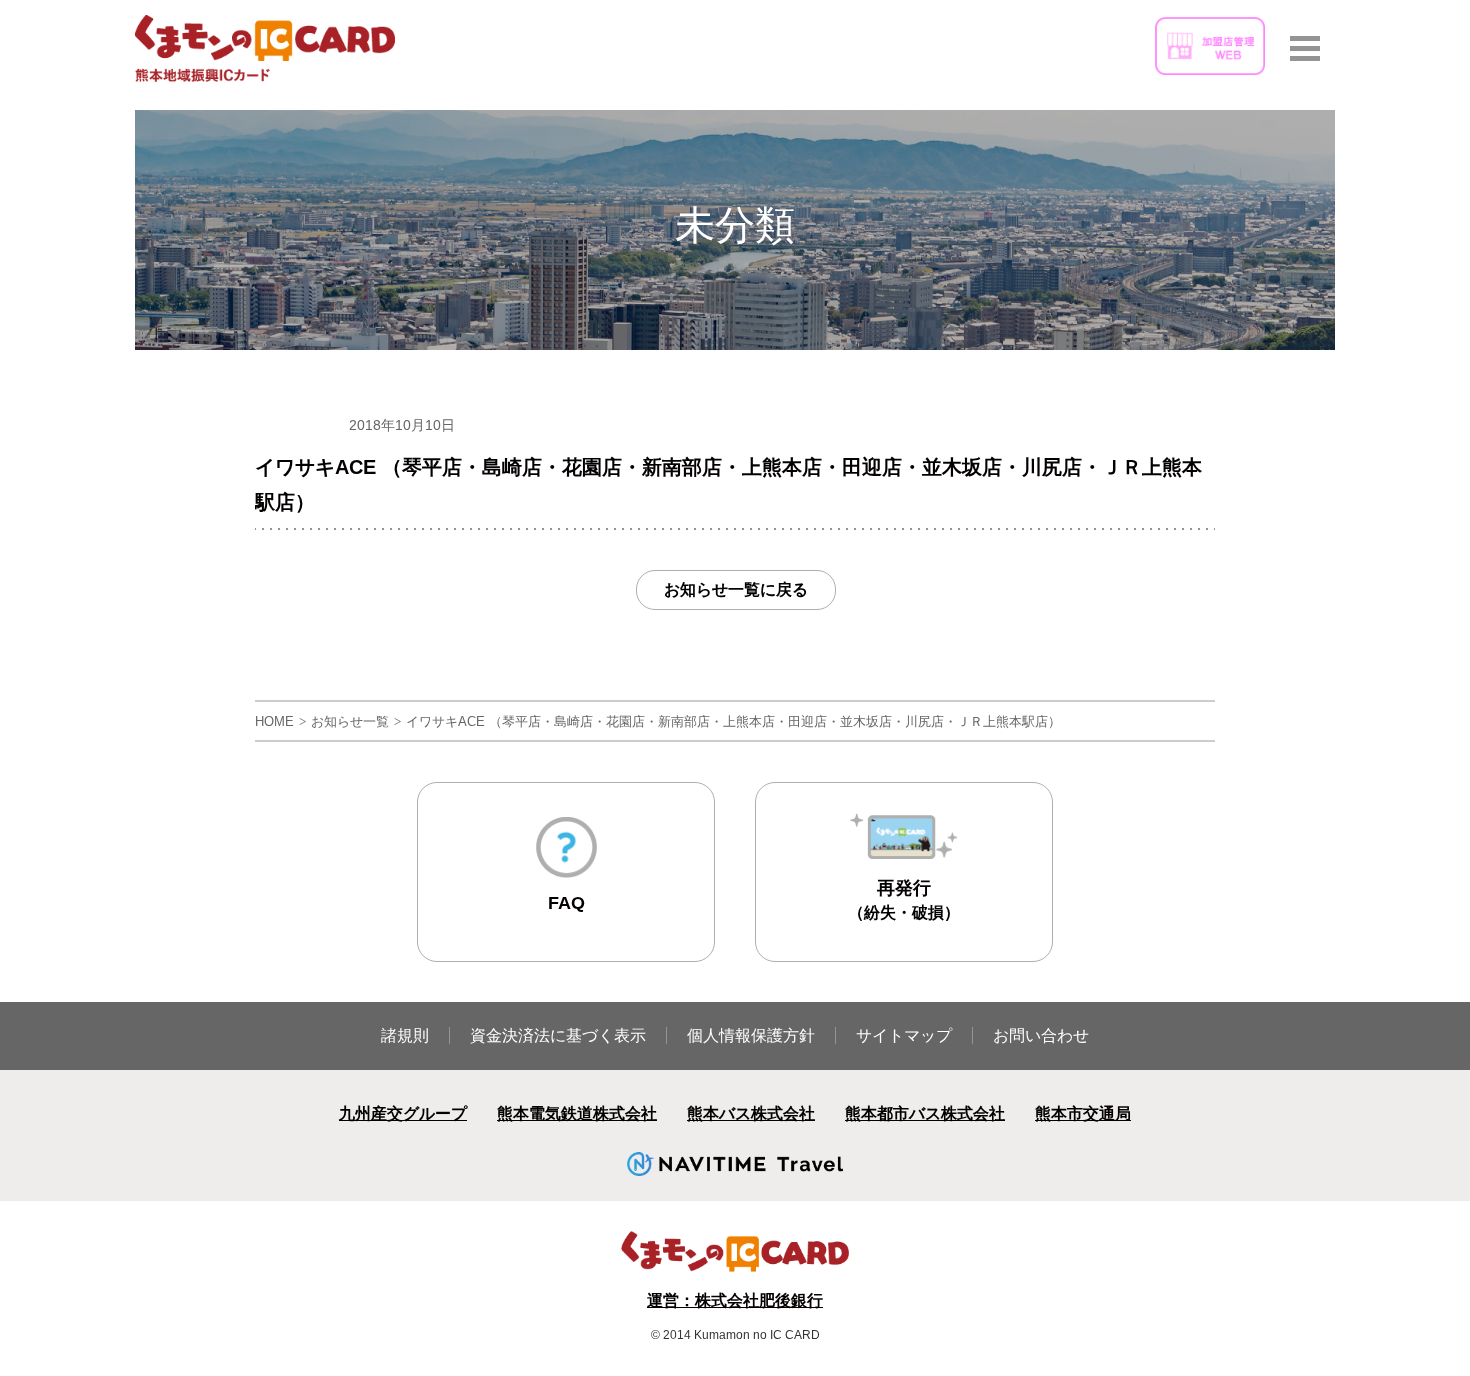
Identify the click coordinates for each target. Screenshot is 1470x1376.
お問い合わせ (1041, 1035)
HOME (274, 721)
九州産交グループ (403, 1113)
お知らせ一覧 (350, 721)
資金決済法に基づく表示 (558, 1035)
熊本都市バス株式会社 (925, 1113)
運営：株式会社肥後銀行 (735, 1300)
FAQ (566, 903)
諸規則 (405, 1035)
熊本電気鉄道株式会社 (577, 1113)
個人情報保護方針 (751, 1035)
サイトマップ (904, 1035)
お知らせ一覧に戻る (736, 589)
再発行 (904, 899)
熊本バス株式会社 (751, 1113)
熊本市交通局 (1083, 1113)
